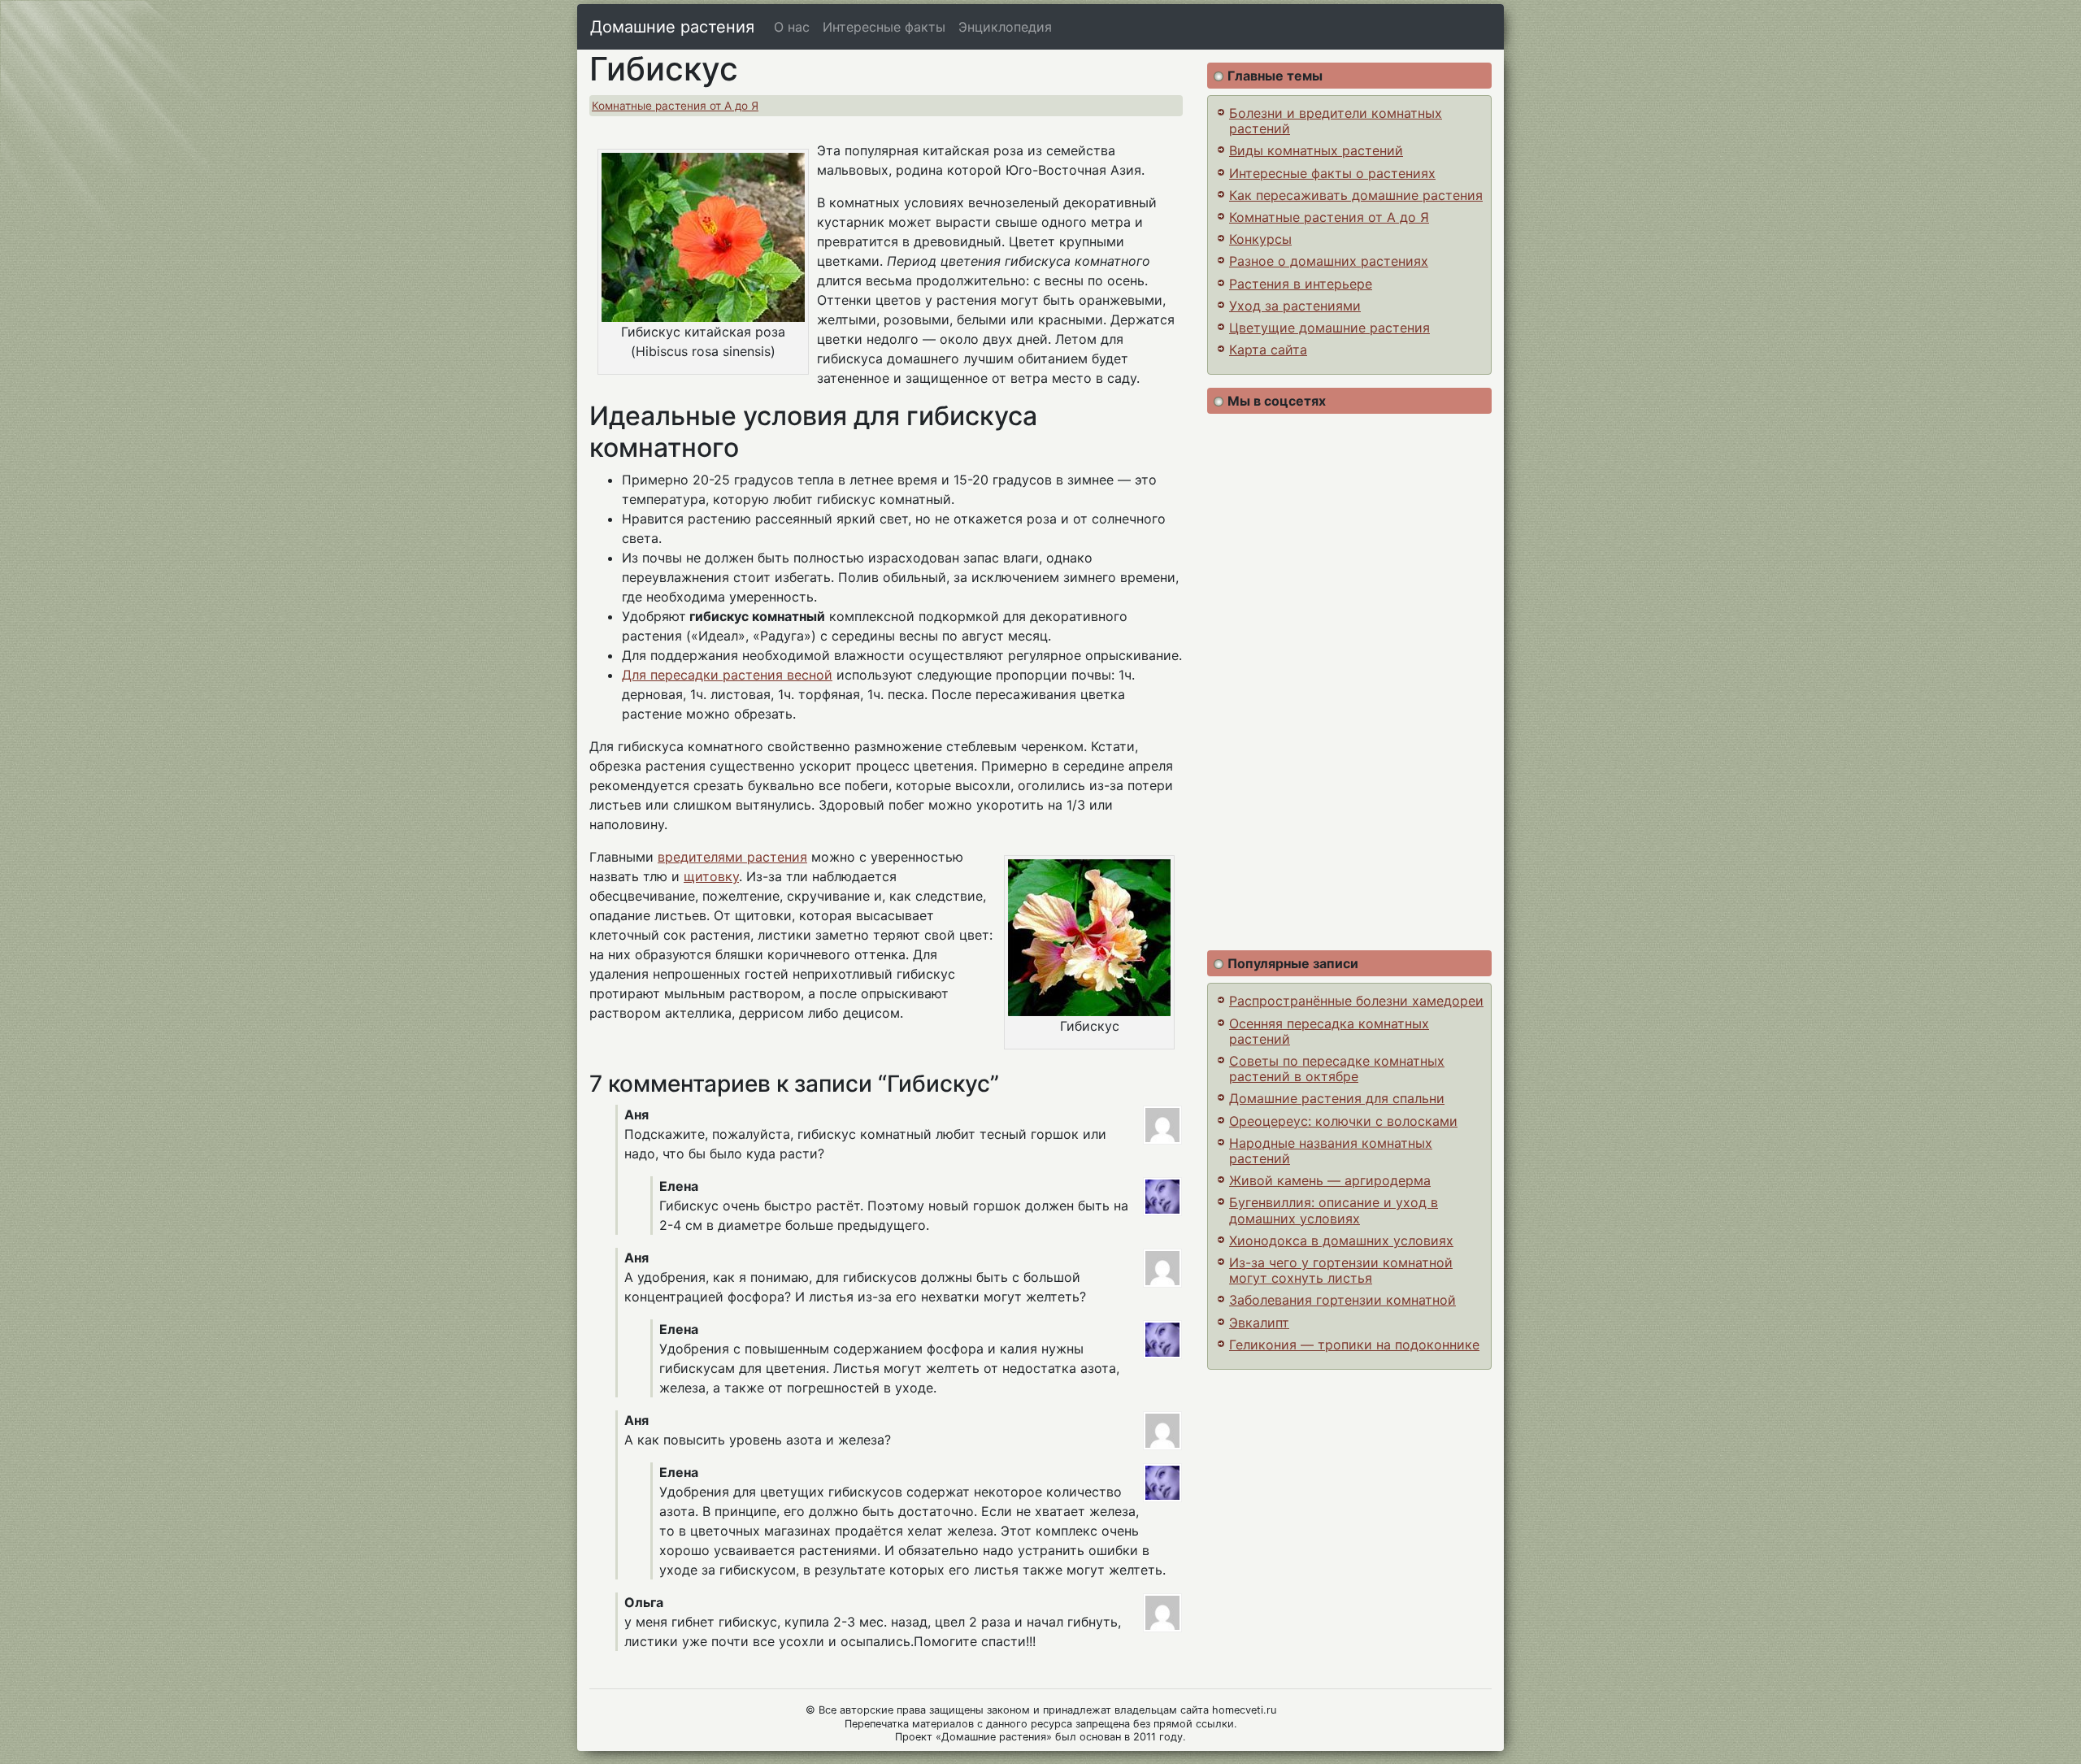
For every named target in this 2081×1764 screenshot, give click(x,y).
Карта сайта (1268, 350)
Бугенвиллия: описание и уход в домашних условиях (1334, 1210)
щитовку (711, 876)
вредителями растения (732, 857)
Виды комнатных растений (1316, 150)
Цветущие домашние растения (1329, 328)
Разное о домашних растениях (1329, 261)
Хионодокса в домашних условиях (1341, 1240)
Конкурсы (1260, 239)
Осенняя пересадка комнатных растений (1329, 1031)
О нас (792, 27)
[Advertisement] (1349, 682)
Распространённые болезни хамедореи (1356, 1001)
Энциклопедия (1005, 27)
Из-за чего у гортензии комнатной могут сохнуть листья (1341, 1270)
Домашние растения (672, 27)
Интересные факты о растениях (1332, 173)
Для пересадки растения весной (727, 675)
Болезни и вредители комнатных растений (1336, 121)
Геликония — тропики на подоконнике (1354, 1345)
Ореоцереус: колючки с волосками (1343, 1121)
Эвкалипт (1259, 1323)
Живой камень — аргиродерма (1330, 1180)
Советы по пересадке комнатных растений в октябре (1337, 1069)
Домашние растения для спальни (1337, 1098)
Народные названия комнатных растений (1331, 1151)
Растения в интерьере (1301, 284)
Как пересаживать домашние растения (1356, 195)
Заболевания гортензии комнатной (1342, 1300)
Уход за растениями (1295, 306)
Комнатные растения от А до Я (675, 106)
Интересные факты (884, 27)
